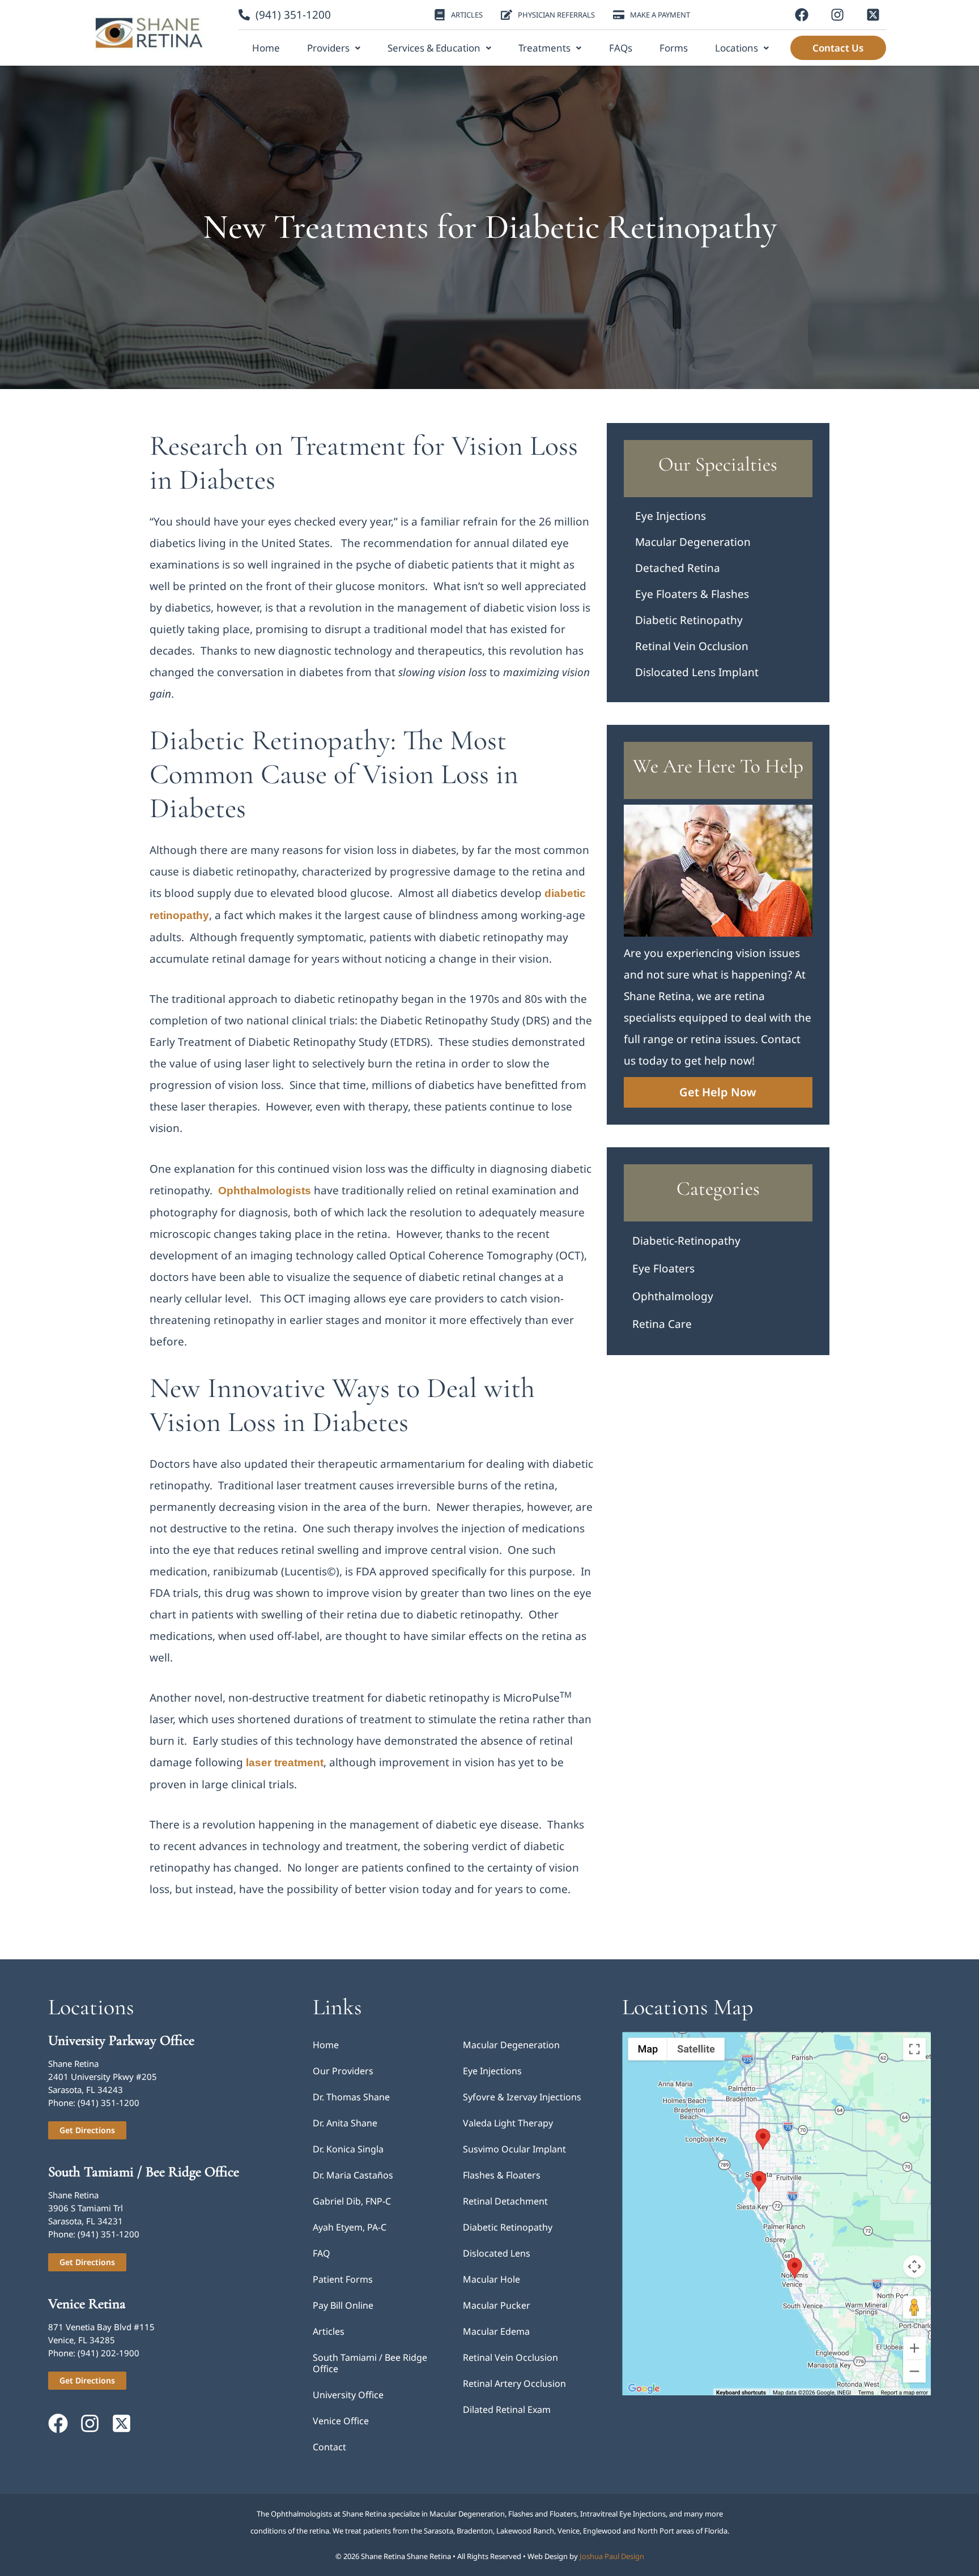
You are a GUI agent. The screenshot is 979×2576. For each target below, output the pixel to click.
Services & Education (434, 48)
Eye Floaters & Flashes (692, 594)
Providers (328, 48)
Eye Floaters (663, 1268)
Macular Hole (491, 2279)
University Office (348, 2395)
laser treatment (285, 1763)
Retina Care (662, 1324)
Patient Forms (343, 2279)
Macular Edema (496, 2331)
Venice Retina (87, 2304)
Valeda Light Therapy (508, 2123)
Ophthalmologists (265, 1191)
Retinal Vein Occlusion (692, 646)
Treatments (544, 48)
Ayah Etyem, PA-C (350, 2227)
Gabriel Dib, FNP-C (352, 2201)
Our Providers (343, 2071)
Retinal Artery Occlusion (514, 2383)
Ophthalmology (673, 1296)
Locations (737, 48)
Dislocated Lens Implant (697, 672)
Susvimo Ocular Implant (514, 2149)
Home (266, 48)
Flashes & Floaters (502, 2175)
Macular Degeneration (693, 542)
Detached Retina (678, 568)
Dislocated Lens (497, 2253)
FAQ (322, 2253)
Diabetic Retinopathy (689, 620)
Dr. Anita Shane (345, 2123)
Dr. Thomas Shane (351, 2097)
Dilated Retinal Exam (507, 2410)
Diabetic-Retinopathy (686, 1241)
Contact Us (838, 48)
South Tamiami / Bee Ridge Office (144, 2172)
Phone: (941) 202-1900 (94, 2353)
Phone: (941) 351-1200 (94, 2103)
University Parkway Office (121, 2040)
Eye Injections (671, 516)
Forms (674, 48)
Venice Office (341, 2421)
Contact (329, 2447)
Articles (329, 2331)
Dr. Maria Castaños (353, 2175)
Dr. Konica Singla (348, 2149)
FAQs (621, 48)
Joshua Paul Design (612, 2556)
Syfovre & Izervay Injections (522, 2097)
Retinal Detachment (505, 2201)
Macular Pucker (497, 2305)
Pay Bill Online (343, 2305)
